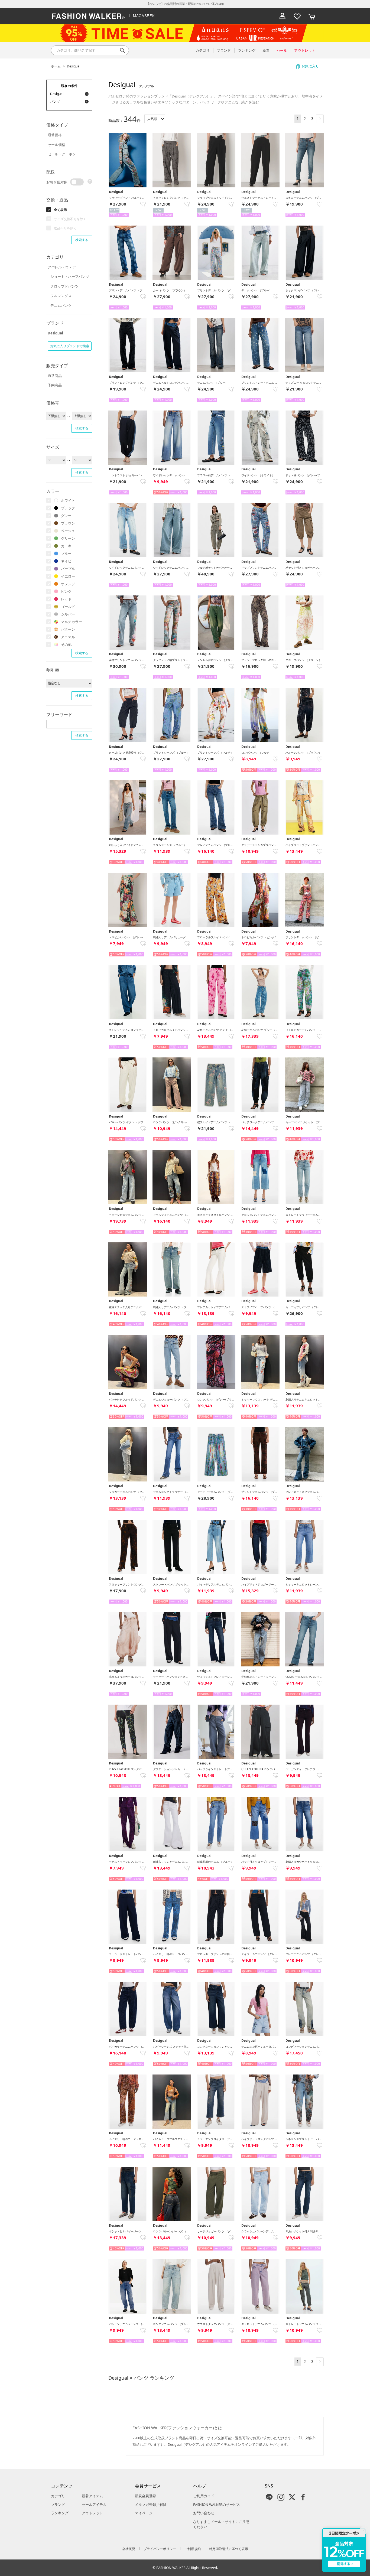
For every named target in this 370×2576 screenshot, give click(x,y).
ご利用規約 (193, 2549)
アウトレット (92, 2513)
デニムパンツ (61, 305)
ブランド (58, 2505)
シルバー (68, 614)
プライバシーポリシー (160, 2549)
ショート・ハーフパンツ (70, 276)
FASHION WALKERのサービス (217, 2505)
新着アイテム (92, 2496)
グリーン (68, 538)
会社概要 (129, 2549)
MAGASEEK (144, 16)
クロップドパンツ (64, 286)
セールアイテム (94, 2505)
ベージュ (68, 531)
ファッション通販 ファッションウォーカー (88, 16)
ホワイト (68, 500)
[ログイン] (283, 16)
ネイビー (68, 561)
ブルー (66, 553)
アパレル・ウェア (62, 267)
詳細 (221, 4)
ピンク (66, 591)
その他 (66, 644)
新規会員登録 (145, 2496)
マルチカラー (72, 622)
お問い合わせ (204, 2513)
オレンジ (68, 584)
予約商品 (55, 385)
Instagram (281, 2497)
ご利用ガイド (204, 2496)
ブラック (68, 508)
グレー (66, 516)
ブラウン (68, 523)
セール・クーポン (62, 154)
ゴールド (68, 607)
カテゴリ (58, 2496)
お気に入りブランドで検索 (70, 346)
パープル (68, 569)
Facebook (303, 2497)
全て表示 (60, 210)
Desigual (74, 66)
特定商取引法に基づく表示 (229, 2549)
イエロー (68, 576)
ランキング (60, 2513)
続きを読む (250, 102)
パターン (68, 629)
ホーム (56, 66)
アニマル (68, 637)
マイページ (144, 2513)
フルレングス (61, 296)
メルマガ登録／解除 (151, 2505)
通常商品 (55, 376)
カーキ (66, 546)
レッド (66, 599)
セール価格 (56, 145)
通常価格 (55, 135)
